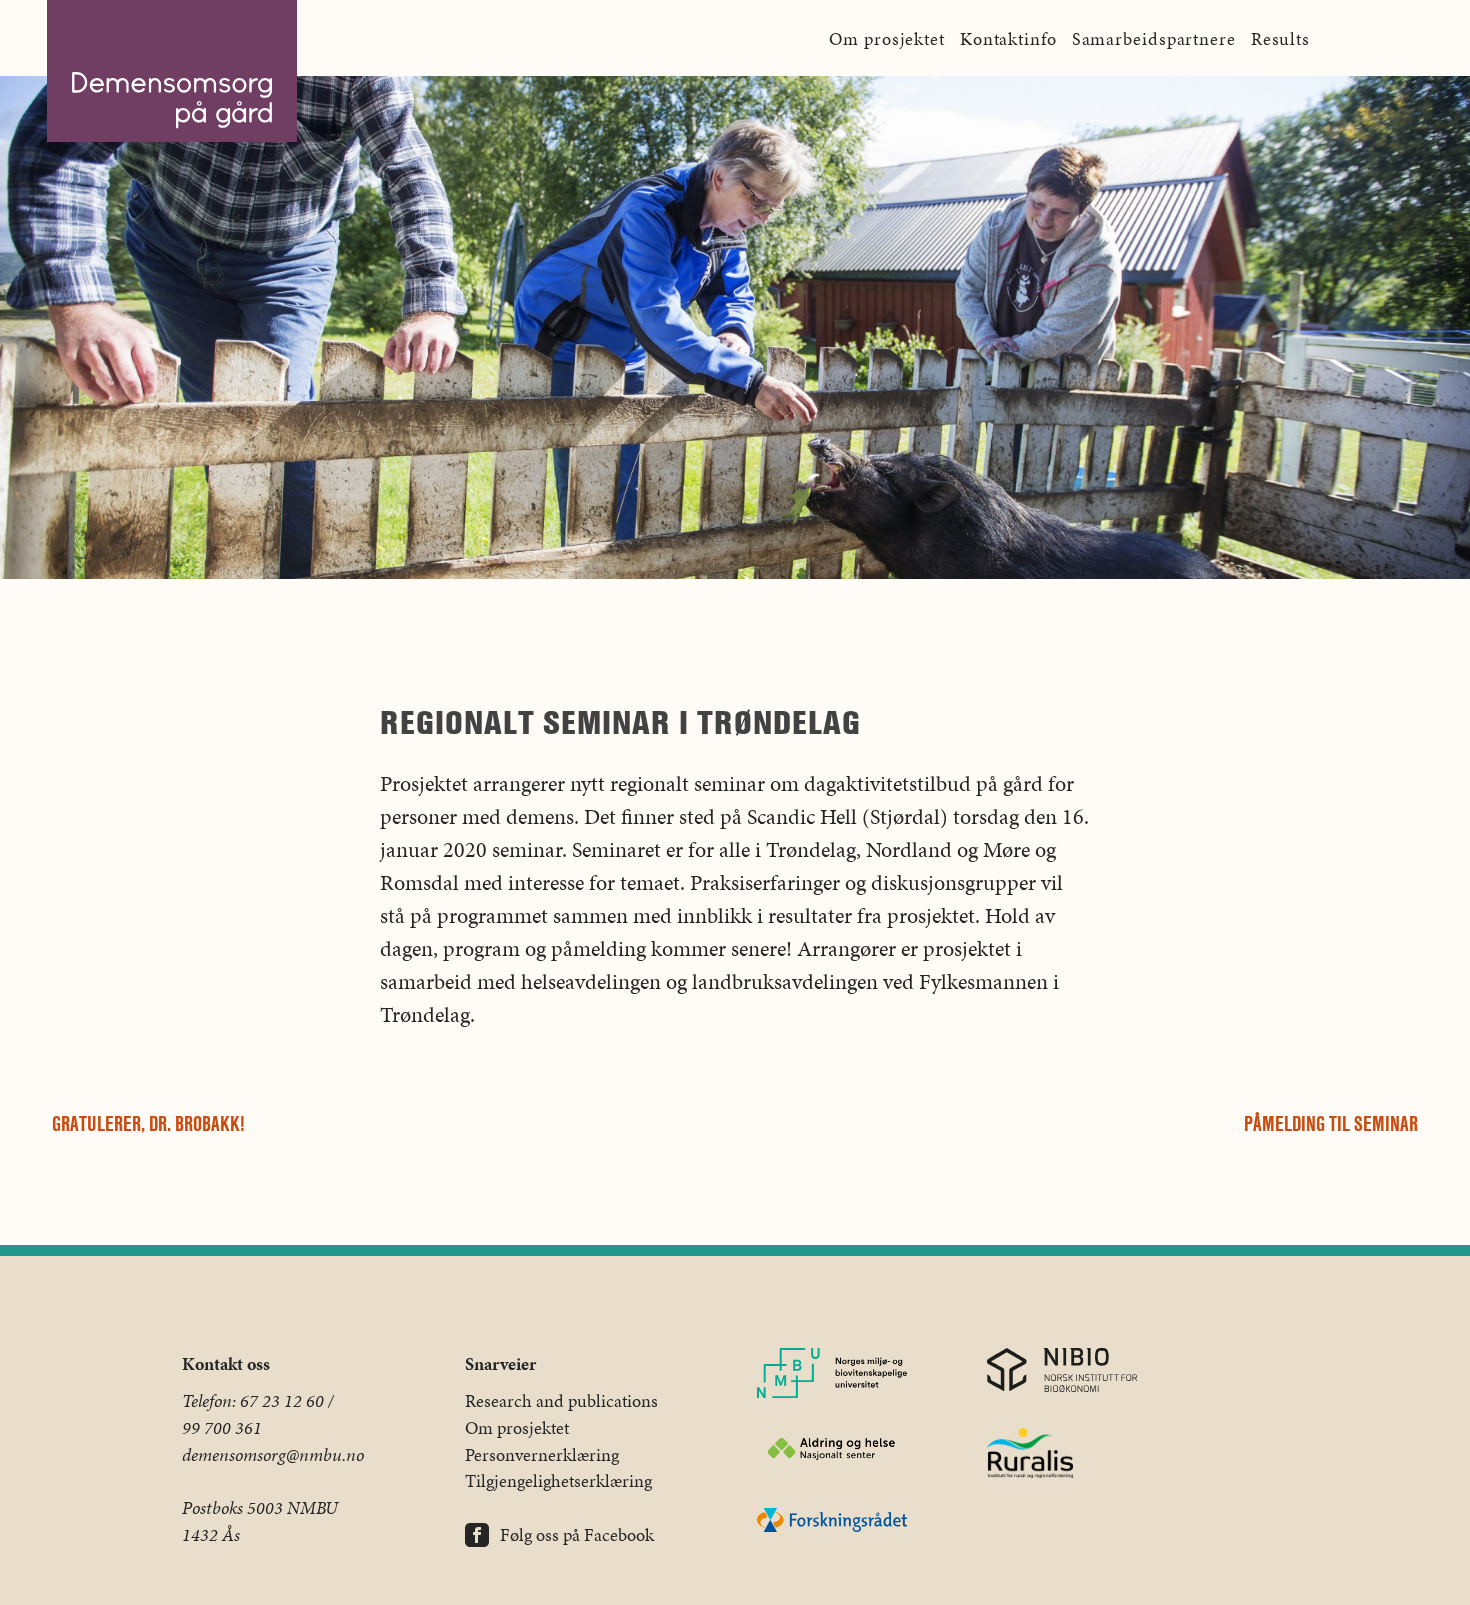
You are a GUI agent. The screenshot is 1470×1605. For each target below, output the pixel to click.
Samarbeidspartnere (1154, 39)
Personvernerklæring (542, 1455)
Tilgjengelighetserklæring (558, 1481)
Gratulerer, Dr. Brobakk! (148, 1123)
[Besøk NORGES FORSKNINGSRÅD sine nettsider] (832, 1523)
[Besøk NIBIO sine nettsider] (1062, 1374)
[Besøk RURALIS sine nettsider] (1062, 1457)
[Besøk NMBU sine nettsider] (832, 1377)
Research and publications (561, 1401)
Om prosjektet (887, 39)
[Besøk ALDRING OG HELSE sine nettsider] (832, 1452)
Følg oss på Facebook (577, 1535)
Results (1280, 39)
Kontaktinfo (1008, 39)
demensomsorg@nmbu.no (273, 1455)
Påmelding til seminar (1331, 1123)
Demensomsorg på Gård (172, 71)
